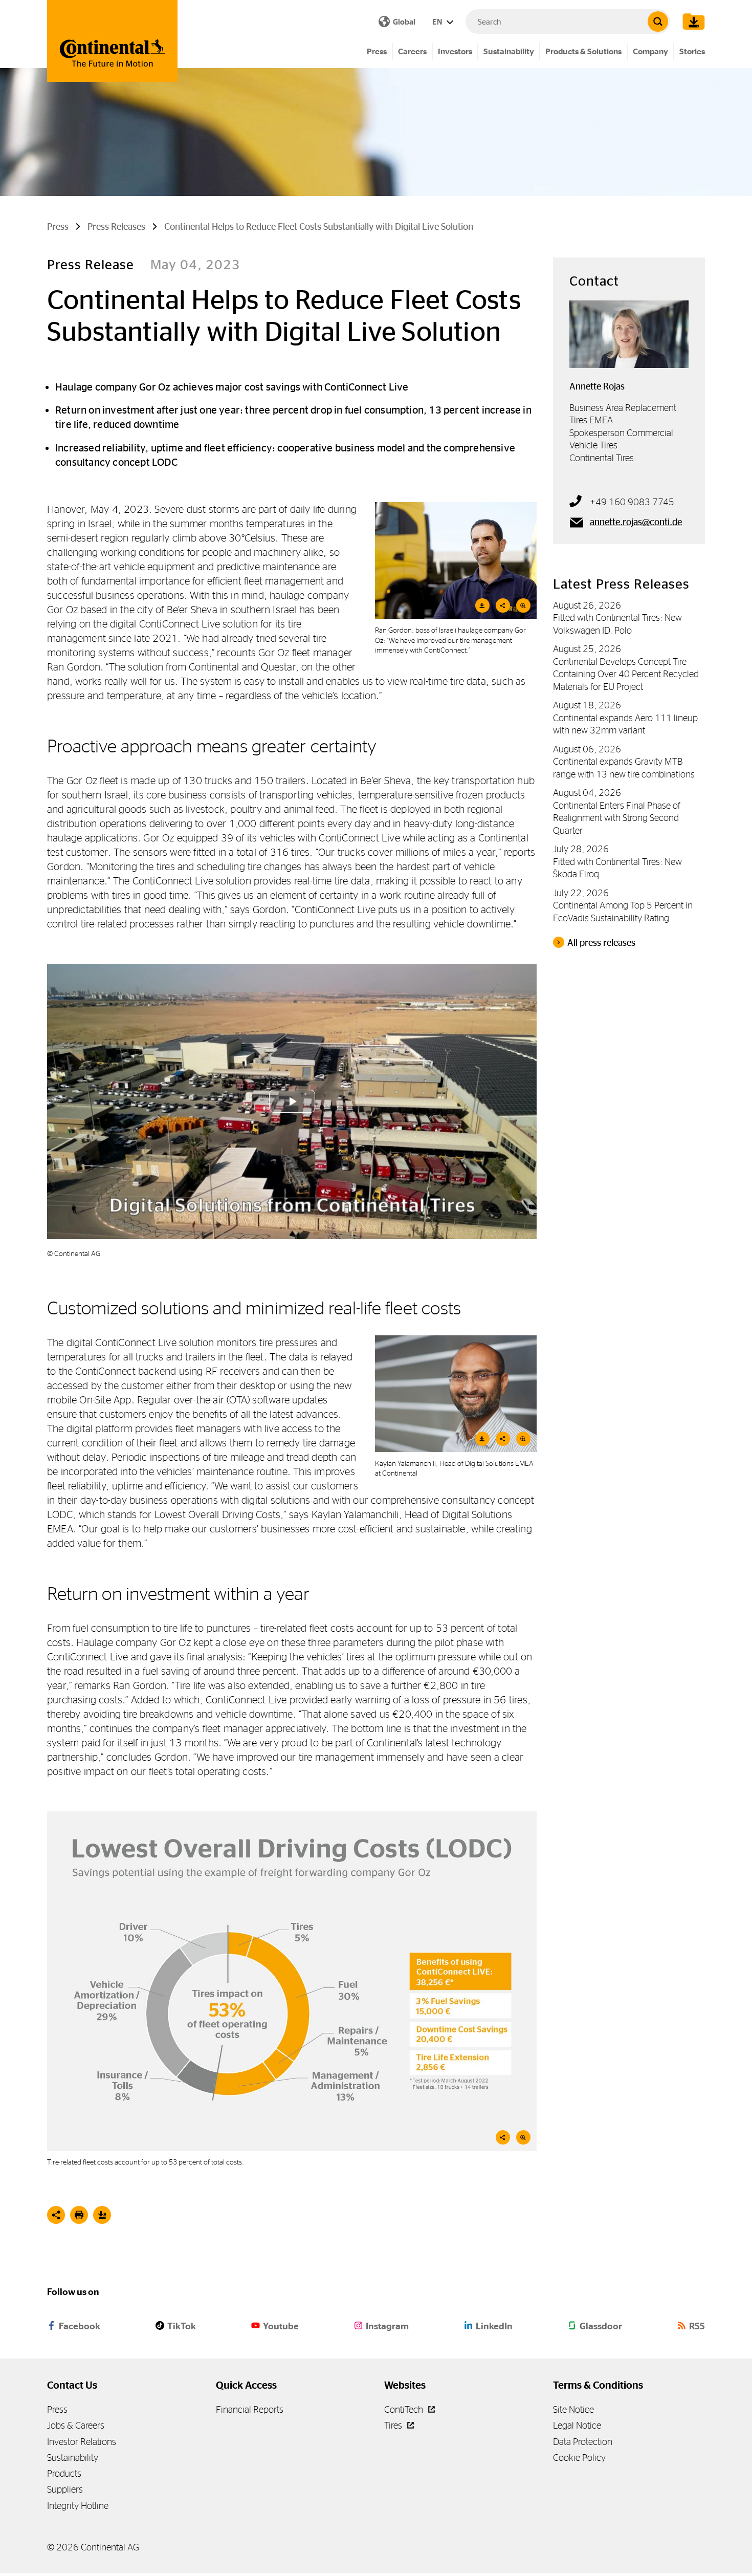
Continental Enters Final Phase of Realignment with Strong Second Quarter (617, 818)
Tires (394, 2425)
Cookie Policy (579, 2458)
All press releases (601, 943)
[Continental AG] (112, 41)
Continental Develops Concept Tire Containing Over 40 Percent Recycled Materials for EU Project (626, 674)
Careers (412, 51)
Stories (692, 51)
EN (438, 22)
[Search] (658, 21)
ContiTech (405, 2409)
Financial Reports (250, 2409)
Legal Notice (577, 2425)
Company (650, 51)
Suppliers (65, 2489)
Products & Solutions (583, 51)
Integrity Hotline (78, 2506)
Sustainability (509, 51)
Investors (455, 51)
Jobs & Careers (76, 2425)
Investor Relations (82, 2442)
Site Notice (573, 2409)
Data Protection (583, 2442)
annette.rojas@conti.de (636, 522)
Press (377, 51)
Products (64, 2473)
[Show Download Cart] (691, 21)
